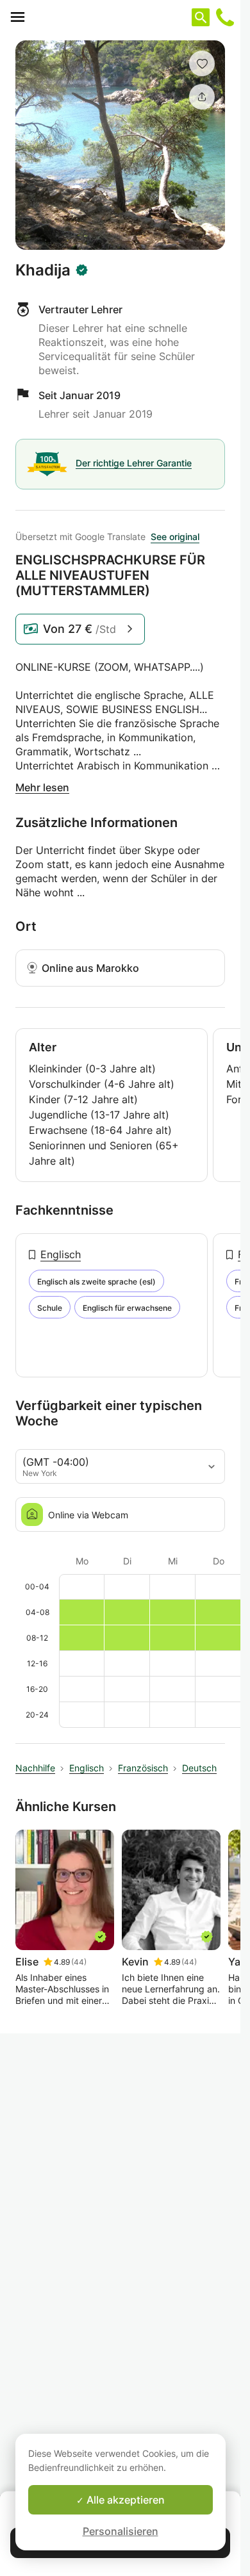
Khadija (43, 270)
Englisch (61, 1254)
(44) (79, 1962)
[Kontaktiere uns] (225, 17)
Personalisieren (121, 2531)
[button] (202, 63)
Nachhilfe (35, 1768)
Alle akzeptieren (124, 2500)
